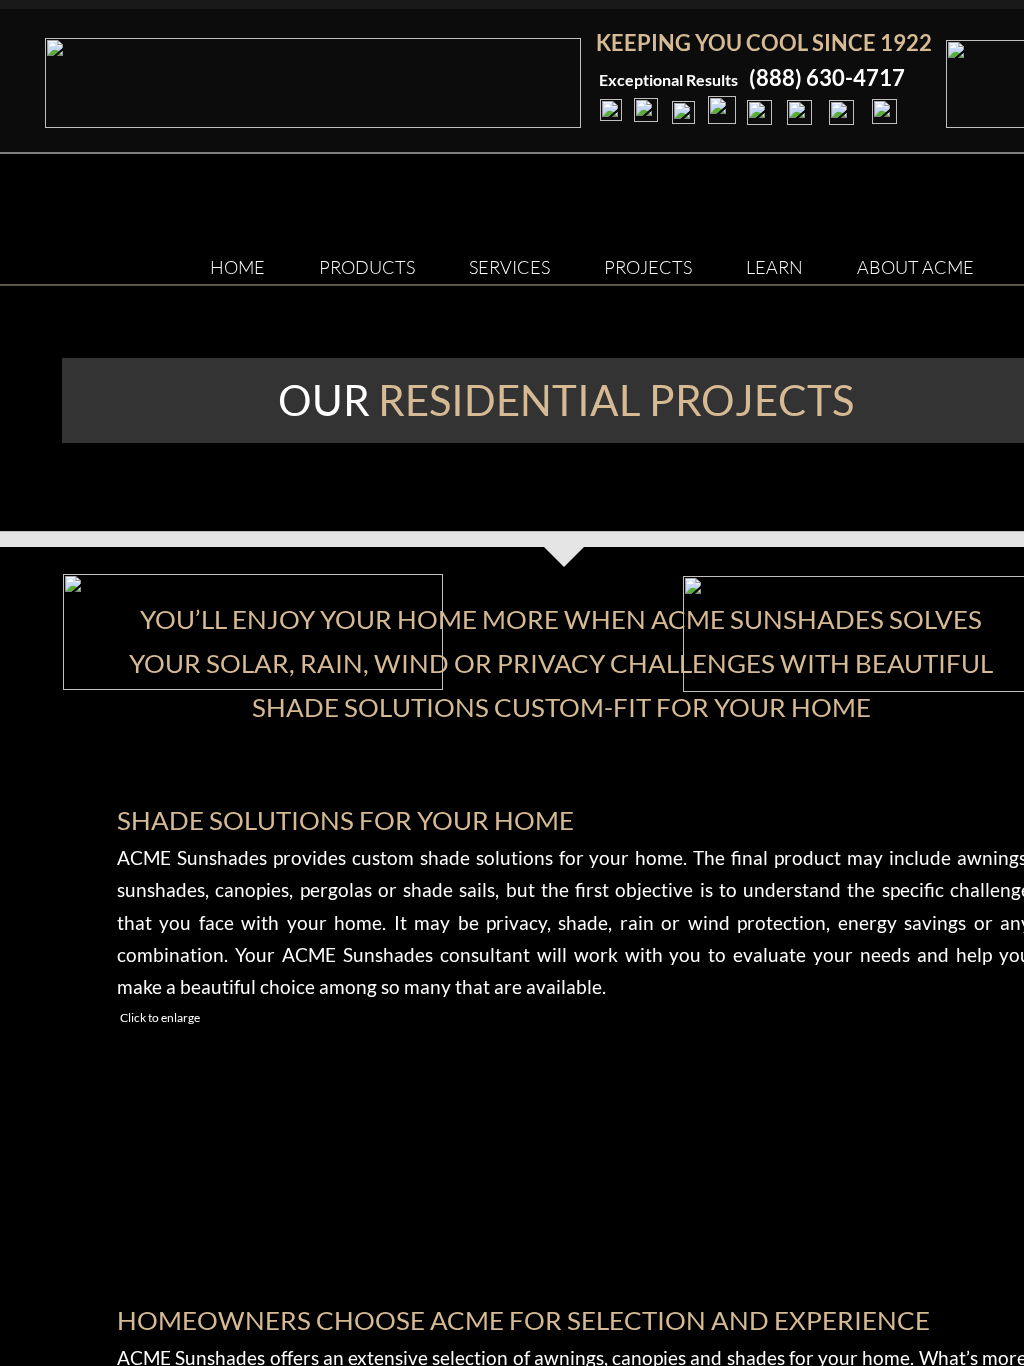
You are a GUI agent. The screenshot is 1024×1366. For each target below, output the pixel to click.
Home (237, 267)
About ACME (915, 267)
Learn (774, 267)
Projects (648, 267)
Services (509, 267)
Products (367, 267)
